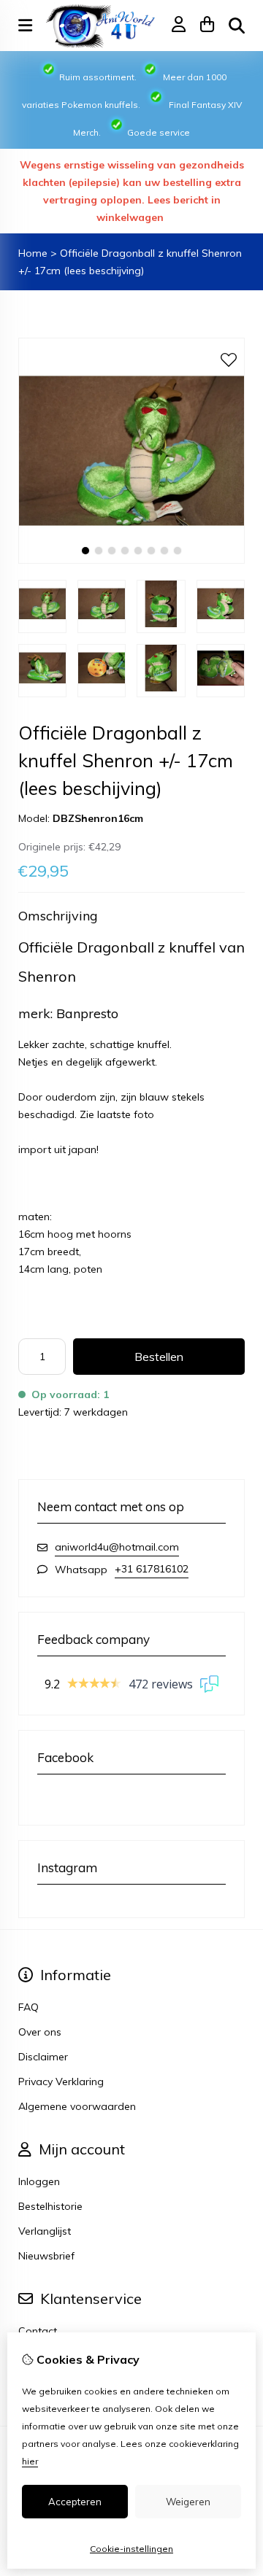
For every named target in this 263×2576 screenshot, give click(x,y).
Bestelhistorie (50, 2206)
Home (33, 253)
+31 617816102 (152, 1569)
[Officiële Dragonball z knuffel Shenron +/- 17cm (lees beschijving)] (131, 560)
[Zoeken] (237, 26)
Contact (38, 2331)
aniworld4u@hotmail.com (117, 1547)
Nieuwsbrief (46, 2256)
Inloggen (39, 2181)
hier (30, 2461)
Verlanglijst (45, 2231)
